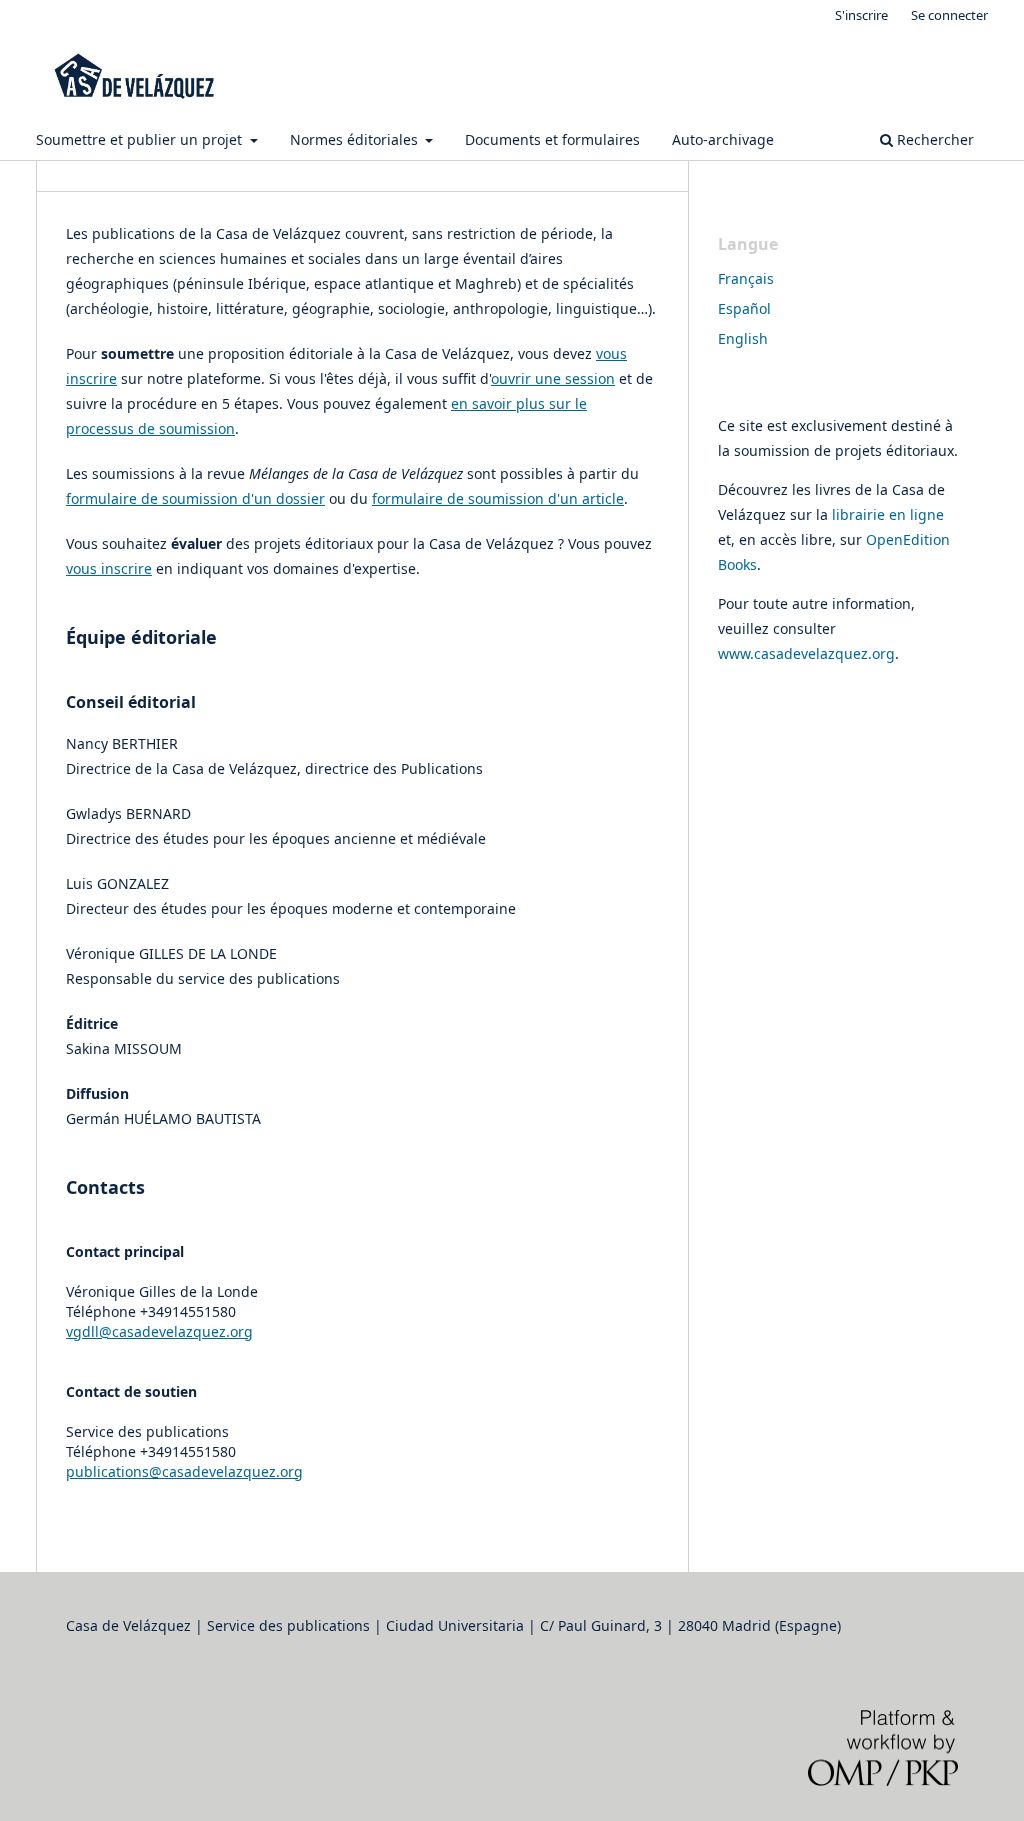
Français (746, 278)
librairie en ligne (888, 514)
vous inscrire (109, 568)
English (743, 338)
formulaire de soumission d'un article (498, 498)
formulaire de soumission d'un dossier (195, 498)
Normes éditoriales (356, 139)
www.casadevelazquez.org (806, 653)
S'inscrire (861, 15)
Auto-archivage (723, 139)
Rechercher (933, 139)
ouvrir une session (553, 378)
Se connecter (949, 15)
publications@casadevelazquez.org (184, 1471)
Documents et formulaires (552, 139)
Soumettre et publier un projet (141, 139)
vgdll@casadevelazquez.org (159, 1331)
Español (744, 308)
